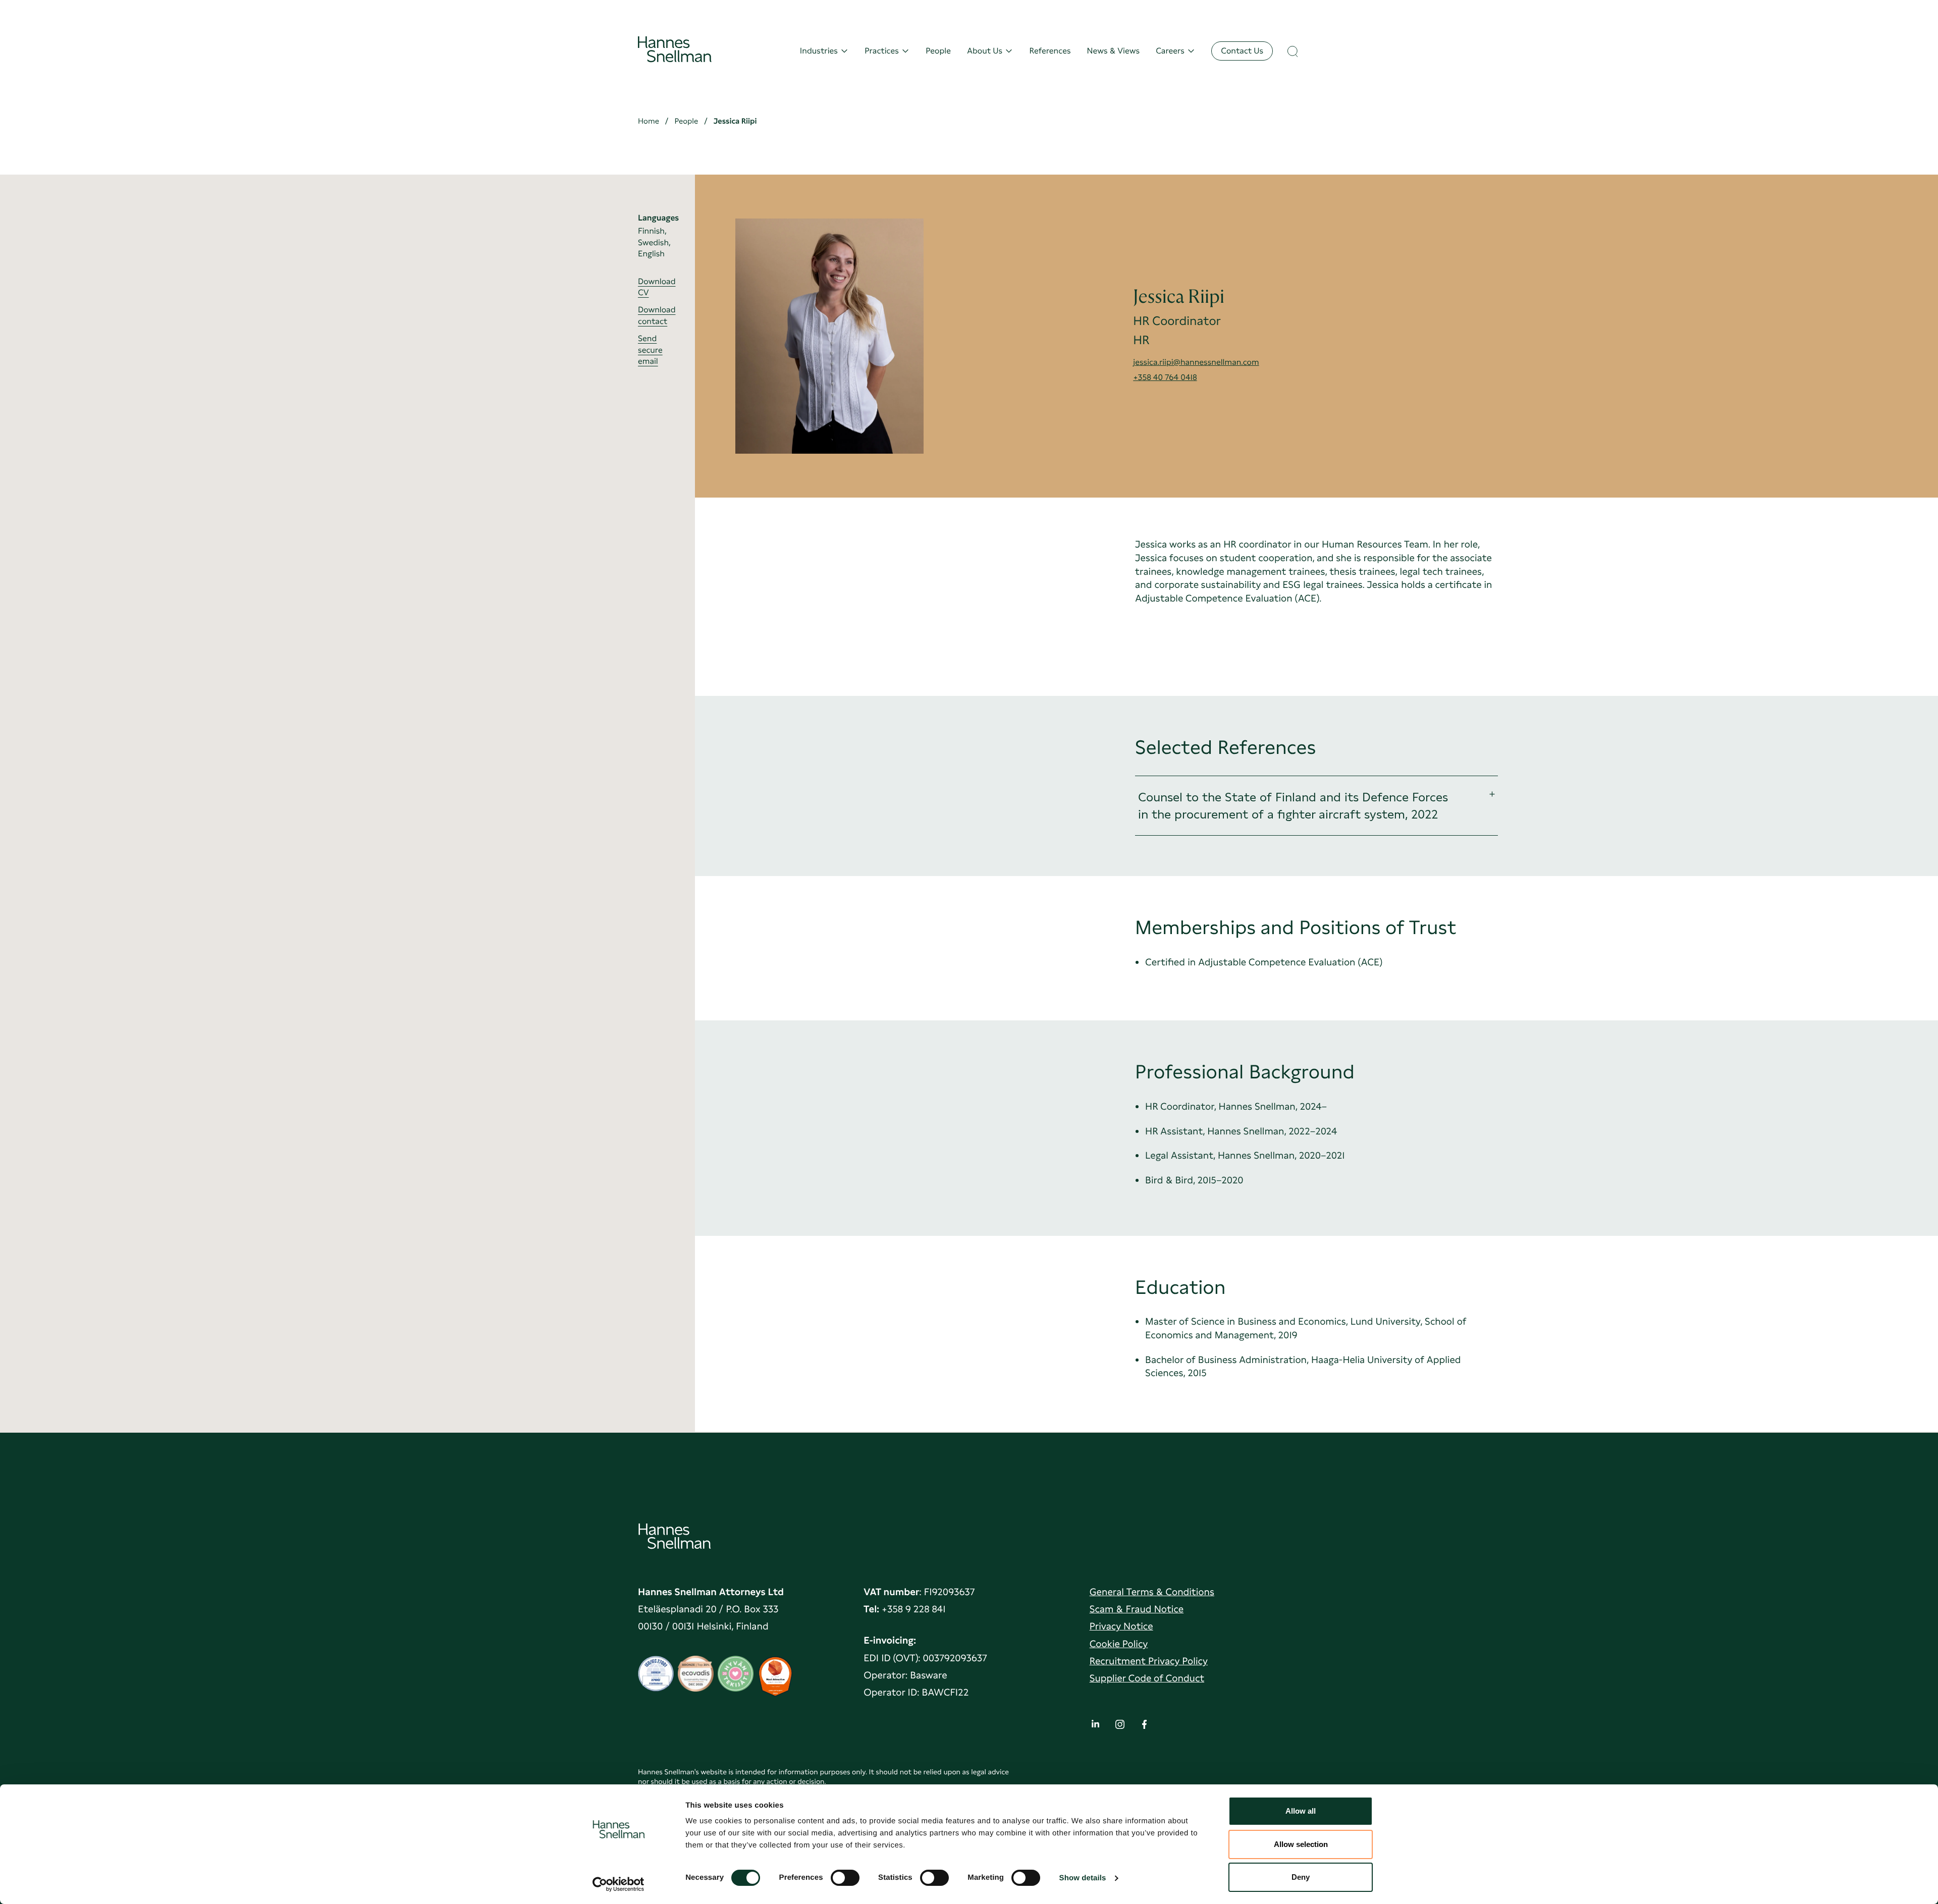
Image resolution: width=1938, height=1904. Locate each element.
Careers (1170, 51)
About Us (985, 51)
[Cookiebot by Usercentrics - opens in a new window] (618, 1884)
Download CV (657, 287)
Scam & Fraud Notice (1137, 1609)
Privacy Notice (1121, 1626)
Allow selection (1301, 1844)
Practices (882, 51)
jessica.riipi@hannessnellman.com (1196, 362)
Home (649, 121)
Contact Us (1242, 51)
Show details (1083, 1878)
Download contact (657, 315)
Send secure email (650, 350)
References (1050, 51)
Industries (819, 51)
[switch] (845, 1875)
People (938, 51)
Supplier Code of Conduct (1147, 1678)
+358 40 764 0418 (1165, 377)
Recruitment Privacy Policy (1149, 1661)
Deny (1301, 1877)
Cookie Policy (1119, 1644)
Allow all (1301, 1811)
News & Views (1114, 51)
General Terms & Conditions (1152, 1592)
